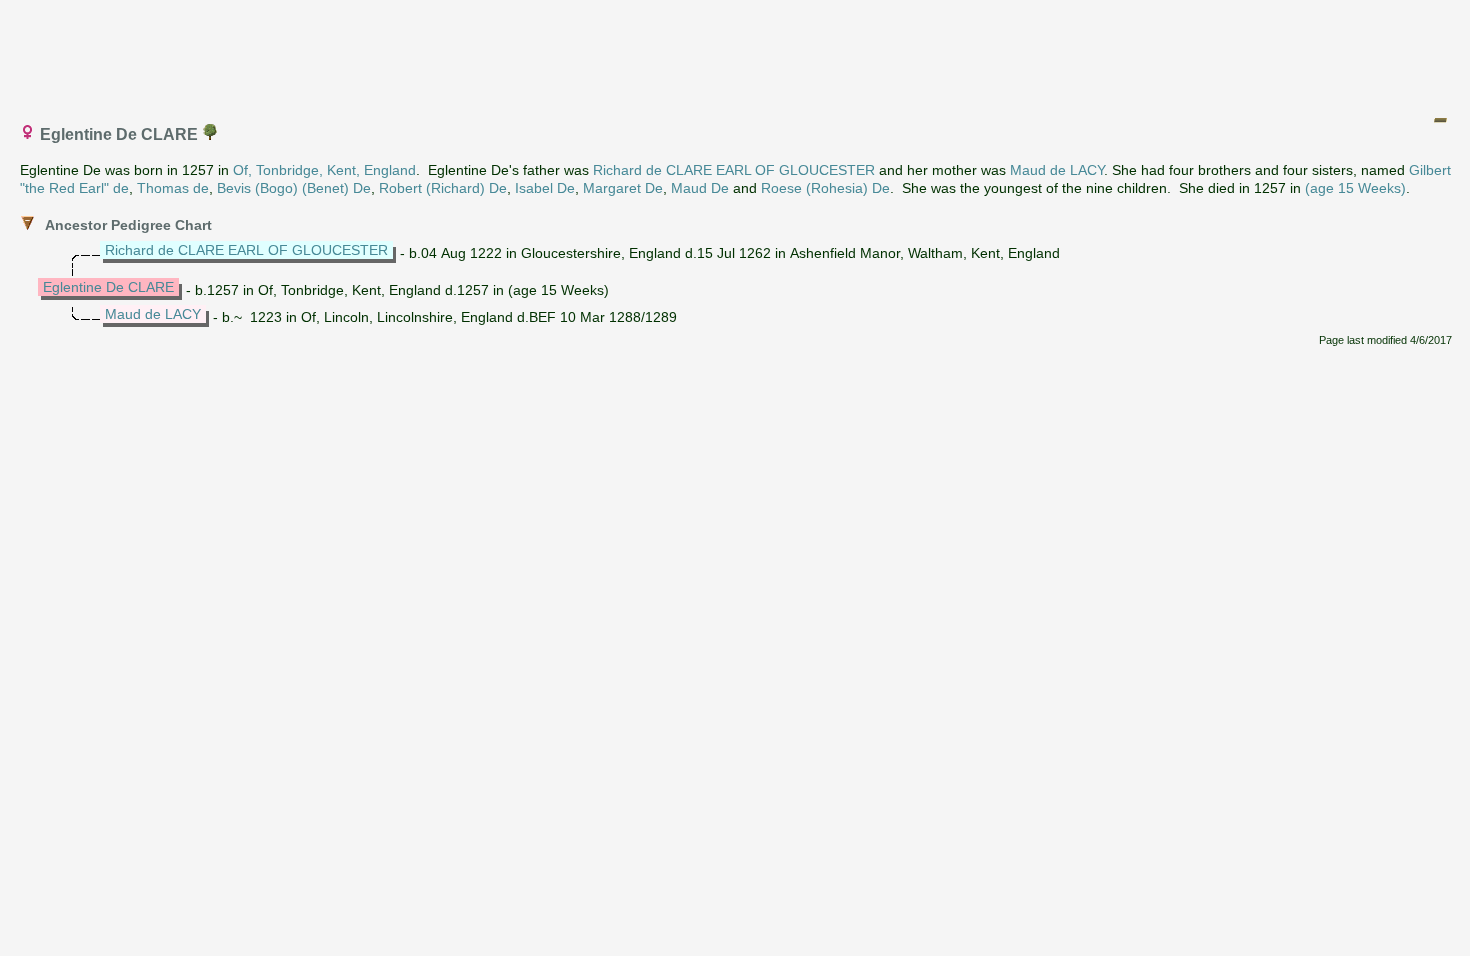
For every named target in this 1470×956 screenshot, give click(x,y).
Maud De (700, 188)
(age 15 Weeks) (1355, 188)
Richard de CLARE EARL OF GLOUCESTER (734, 170)
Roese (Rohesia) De (825, 188)
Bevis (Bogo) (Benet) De (294, 188)
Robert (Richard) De (443, 188)
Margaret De (623, 188)
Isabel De (545, 188)
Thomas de (173, 188)
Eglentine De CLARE (108, 287)
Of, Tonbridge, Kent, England (324, 170)
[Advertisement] (736, 53)
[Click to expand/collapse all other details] (1440, 120)
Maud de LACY (1057, 170)
